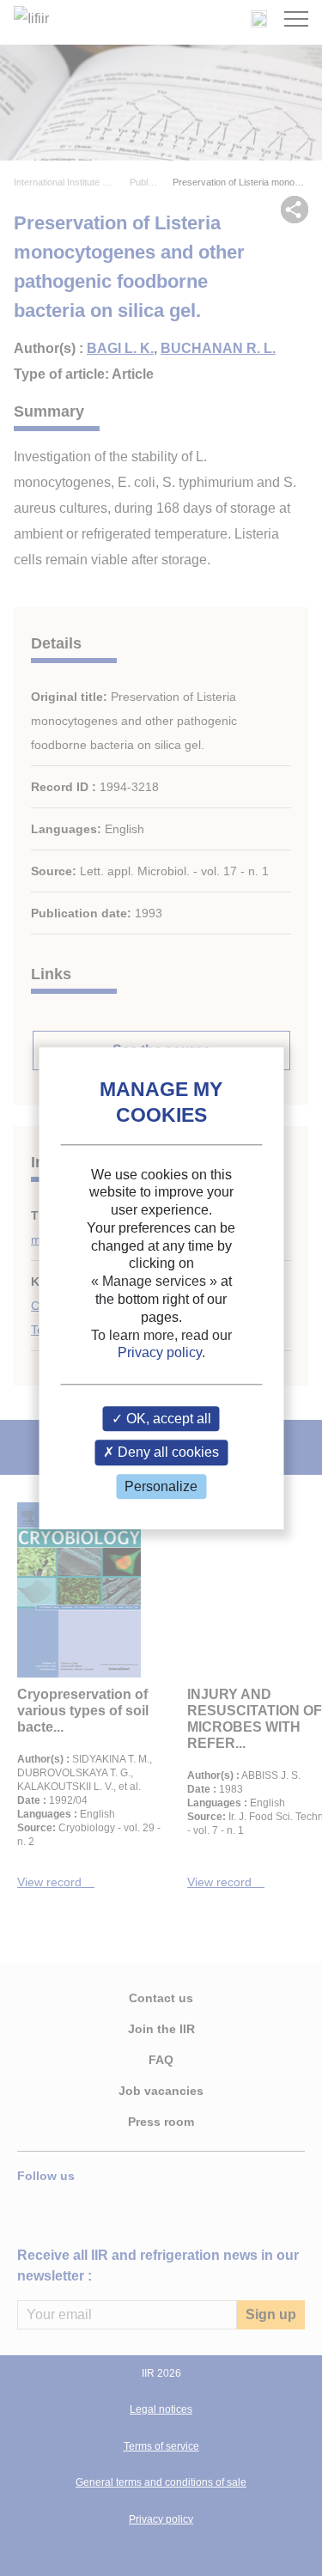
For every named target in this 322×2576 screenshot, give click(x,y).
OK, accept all (167, 1419)
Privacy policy (160, 1353)
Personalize (161, 1486)
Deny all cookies (167, 1453)
